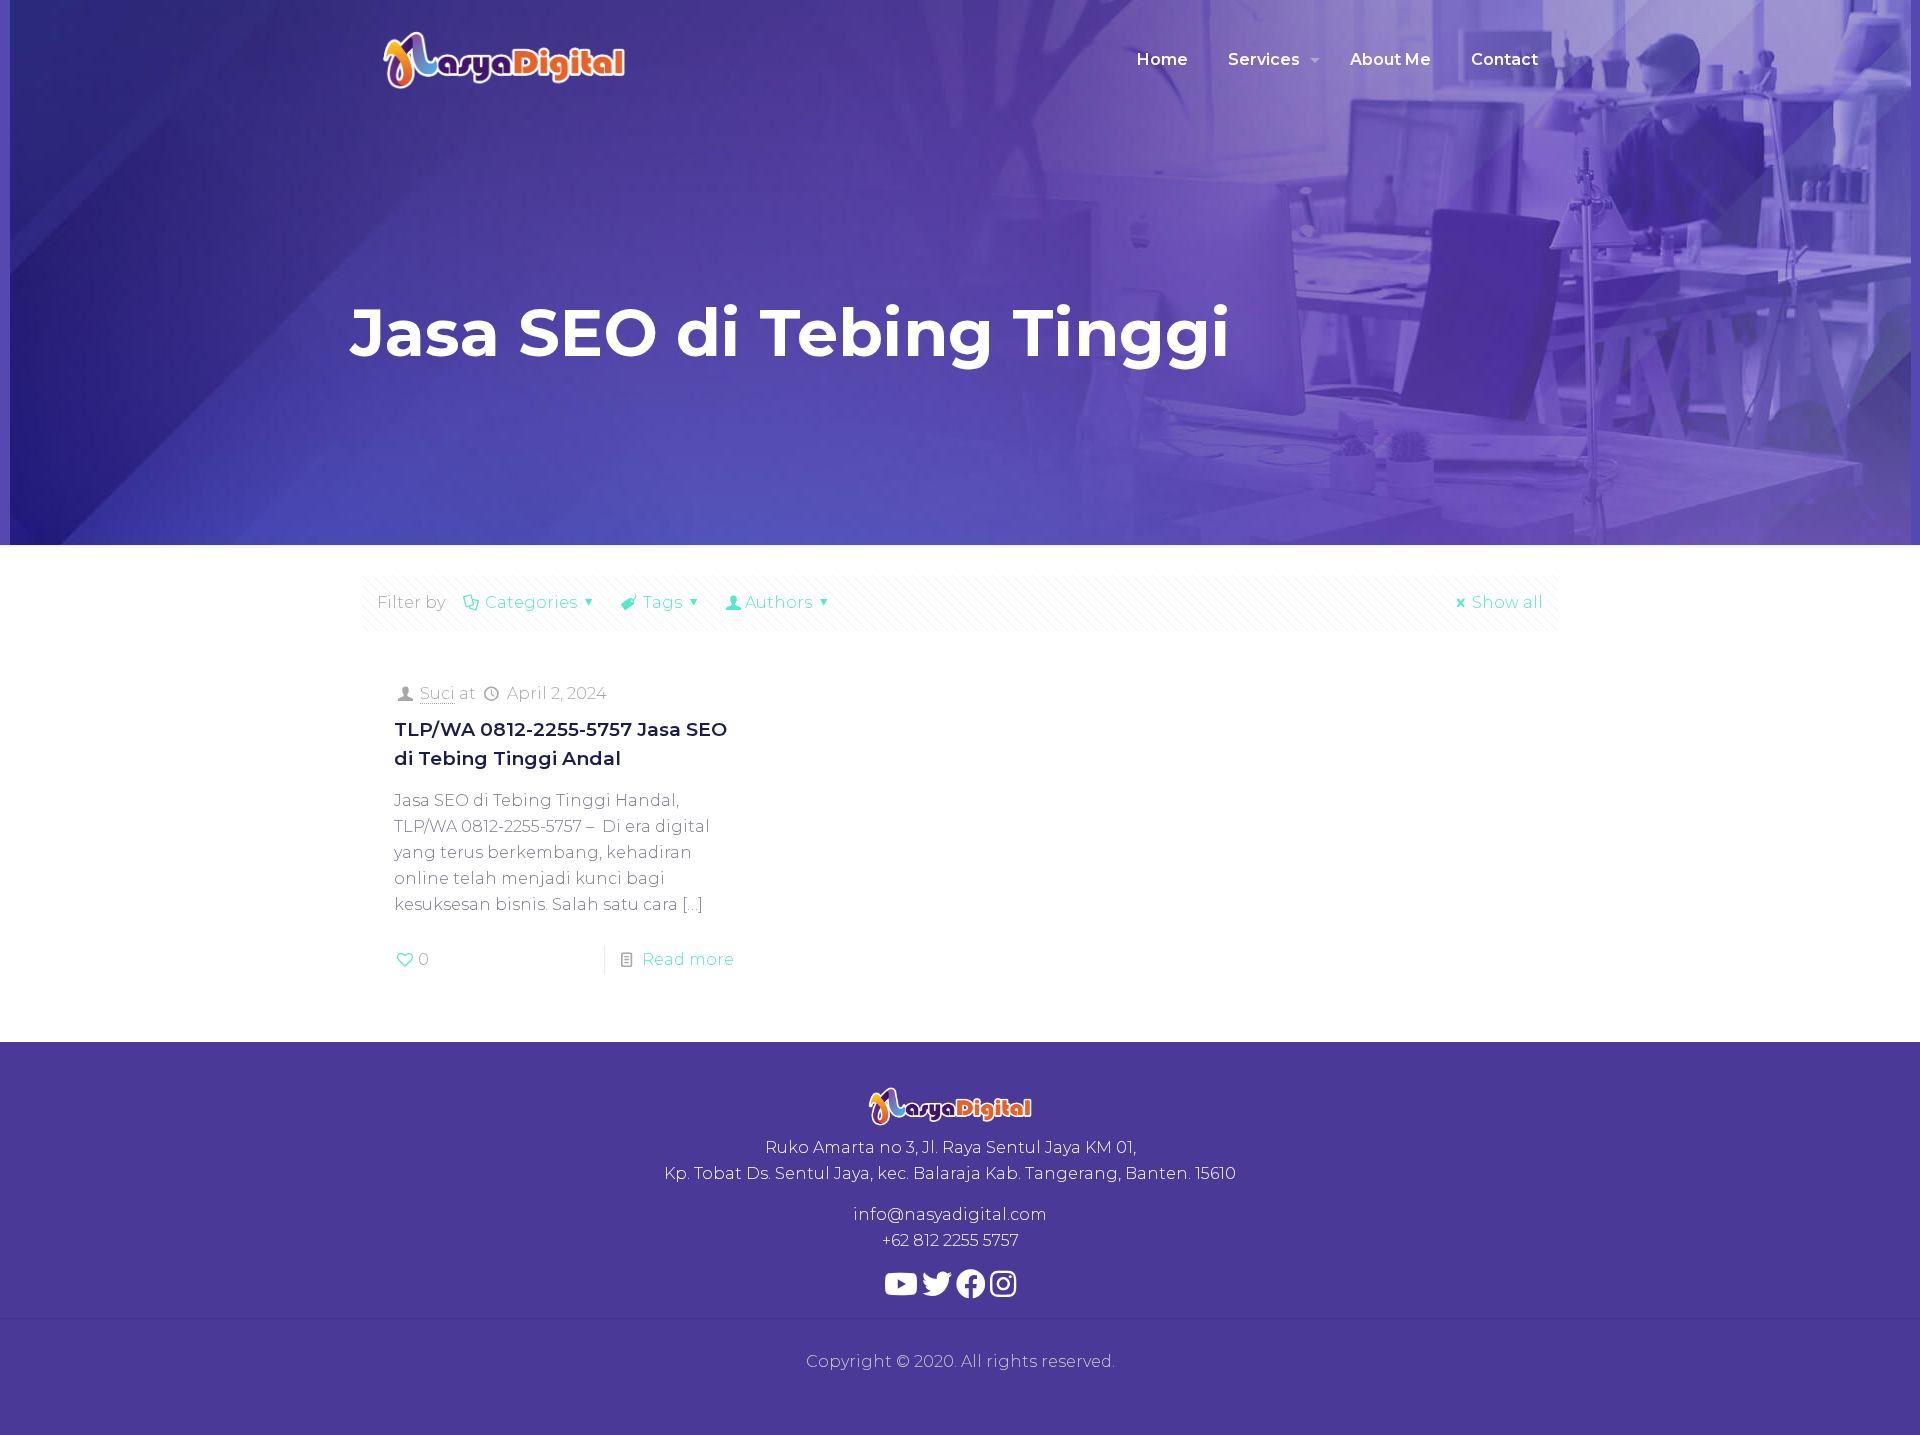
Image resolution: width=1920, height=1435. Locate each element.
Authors (778, 602)
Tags (662, 602)
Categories (531, 602)
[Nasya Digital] (504, 60)
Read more (688, 959)
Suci (437, 693)
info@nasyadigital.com (950, 1214)
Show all (1507, 602)
